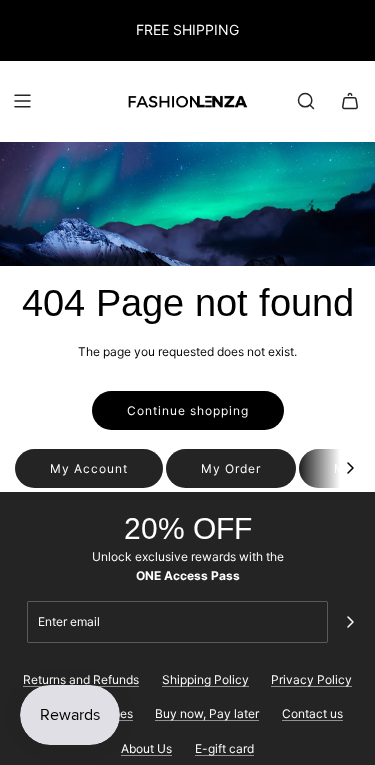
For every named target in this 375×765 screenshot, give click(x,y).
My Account (89, 468)
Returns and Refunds (81, 679)
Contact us (312, 713)
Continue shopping (188, 410)
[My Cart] (350, 101)
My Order (231, 468)
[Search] (306, 101)
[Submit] (350, 622)
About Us (146, 748)
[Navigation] (22, 101)
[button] (350, 468)
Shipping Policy (205, 679)
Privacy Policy (311, 679)
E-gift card (224, 748)
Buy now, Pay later (207, 713)
